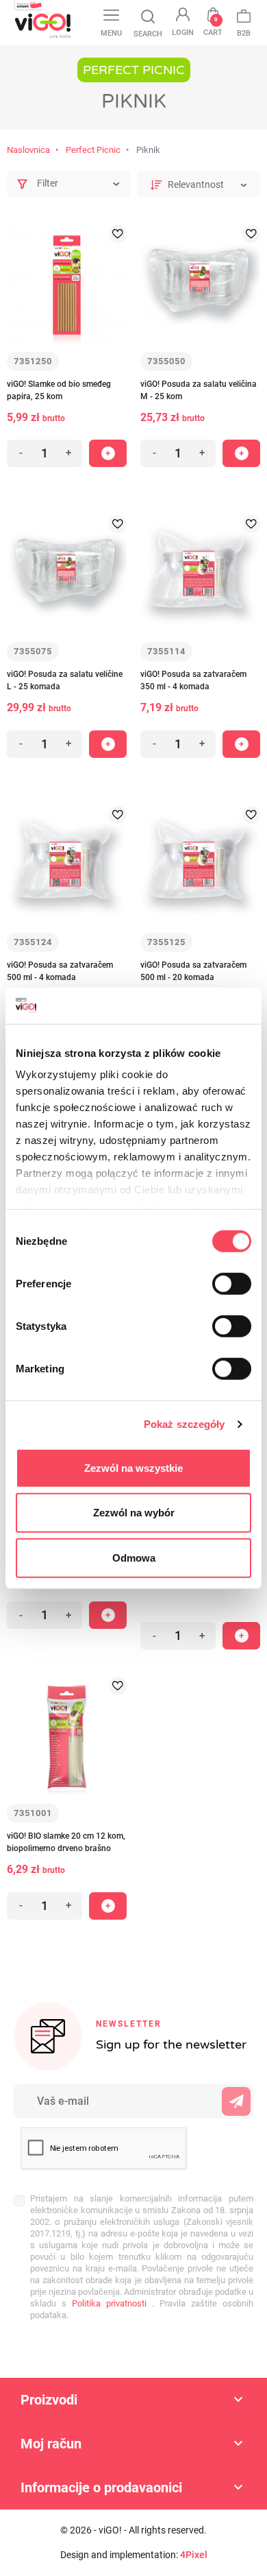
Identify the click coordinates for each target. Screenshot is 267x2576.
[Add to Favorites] (118, 234)
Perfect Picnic (93, 150)
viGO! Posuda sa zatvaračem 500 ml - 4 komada (60, 971)
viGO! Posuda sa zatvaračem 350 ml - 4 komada (193, 680)
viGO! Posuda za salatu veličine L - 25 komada (65, 680)
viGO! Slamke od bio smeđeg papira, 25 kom (59, 390)
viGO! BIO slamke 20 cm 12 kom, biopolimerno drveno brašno (66, 1842)
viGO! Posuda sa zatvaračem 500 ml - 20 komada (193, 971)
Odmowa (134, 1557)
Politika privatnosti (106, 2303)
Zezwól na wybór (134, 1513)
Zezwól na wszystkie (133, 1467)
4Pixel (194, 2555)
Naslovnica (28, 150)
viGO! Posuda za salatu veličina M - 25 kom (199, 390)
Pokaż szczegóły (185, 1424)
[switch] (232, 1283)
